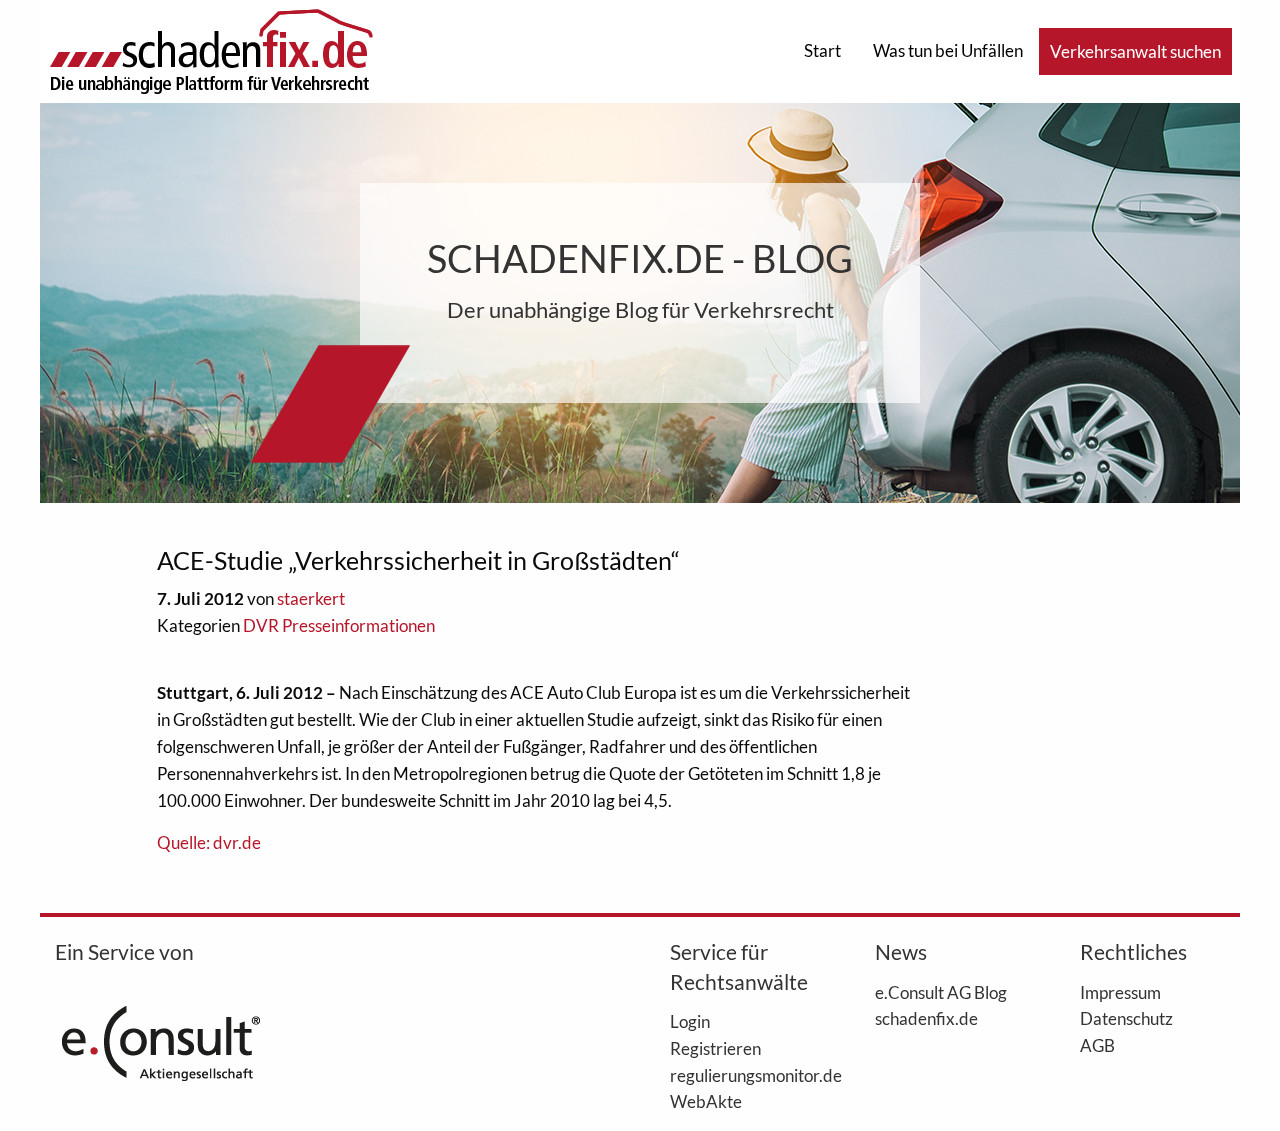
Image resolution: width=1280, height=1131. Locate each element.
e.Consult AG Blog (941, 992)
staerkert (311, 598)
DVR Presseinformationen (339, 625)
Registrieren (715, 1048)
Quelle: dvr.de (209, 842)
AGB (1097, 1045)
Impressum (1120, 992)
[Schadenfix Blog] (211, 49)
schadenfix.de (926, 1018)
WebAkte (706, 1101)
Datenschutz (1126, 1018)
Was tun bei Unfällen (948, 50)
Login (690, 1021)
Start (822, 50)
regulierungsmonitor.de (742, 1075)
